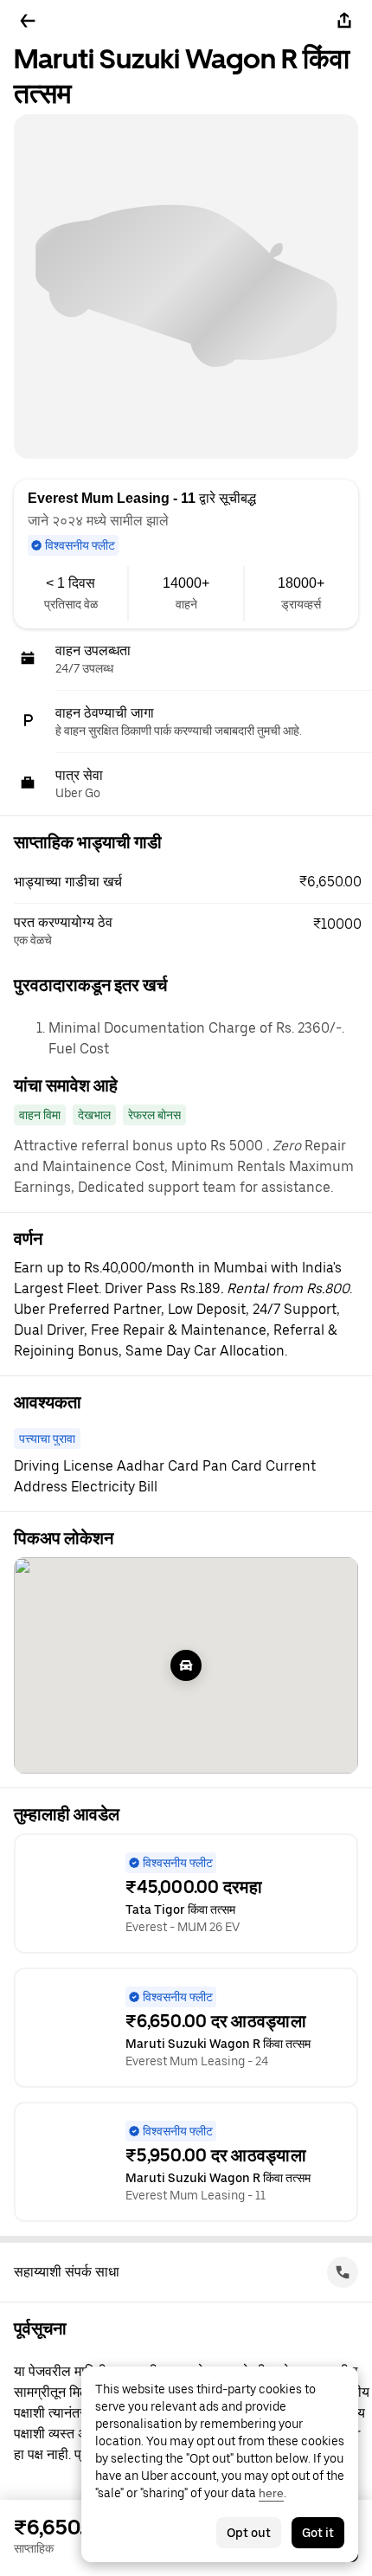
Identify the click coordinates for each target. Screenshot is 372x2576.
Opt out (249, 2533)
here (271, 2493)
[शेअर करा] (344, 21)
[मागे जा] (28, 21)
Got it (318, 2533)
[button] (193, 882)
